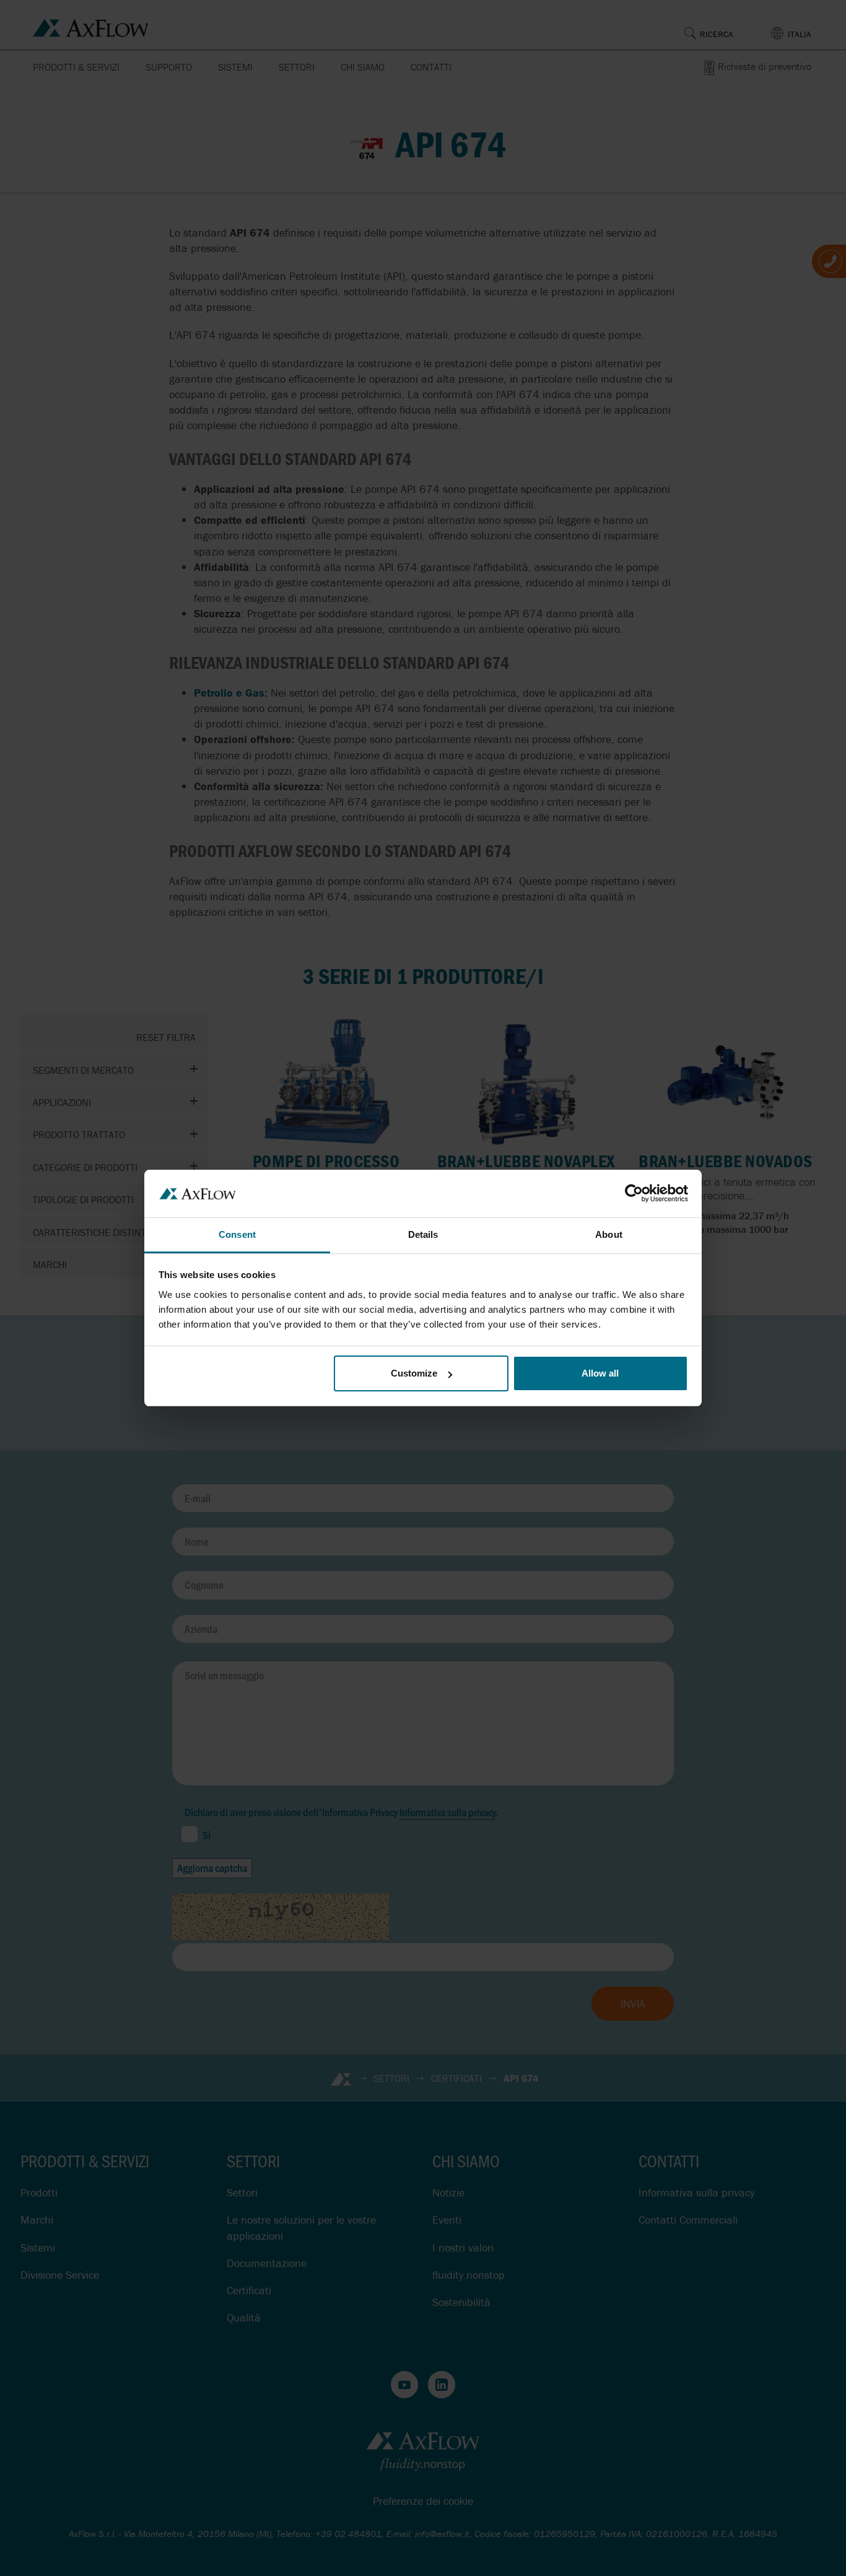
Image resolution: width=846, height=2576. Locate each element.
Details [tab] (423, 1234)
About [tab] (609, 1234)
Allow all (600, 1373)
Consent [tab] (237, 1234)
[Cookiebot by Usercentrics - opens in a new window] (634, 1193)
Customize (414, 1373)
